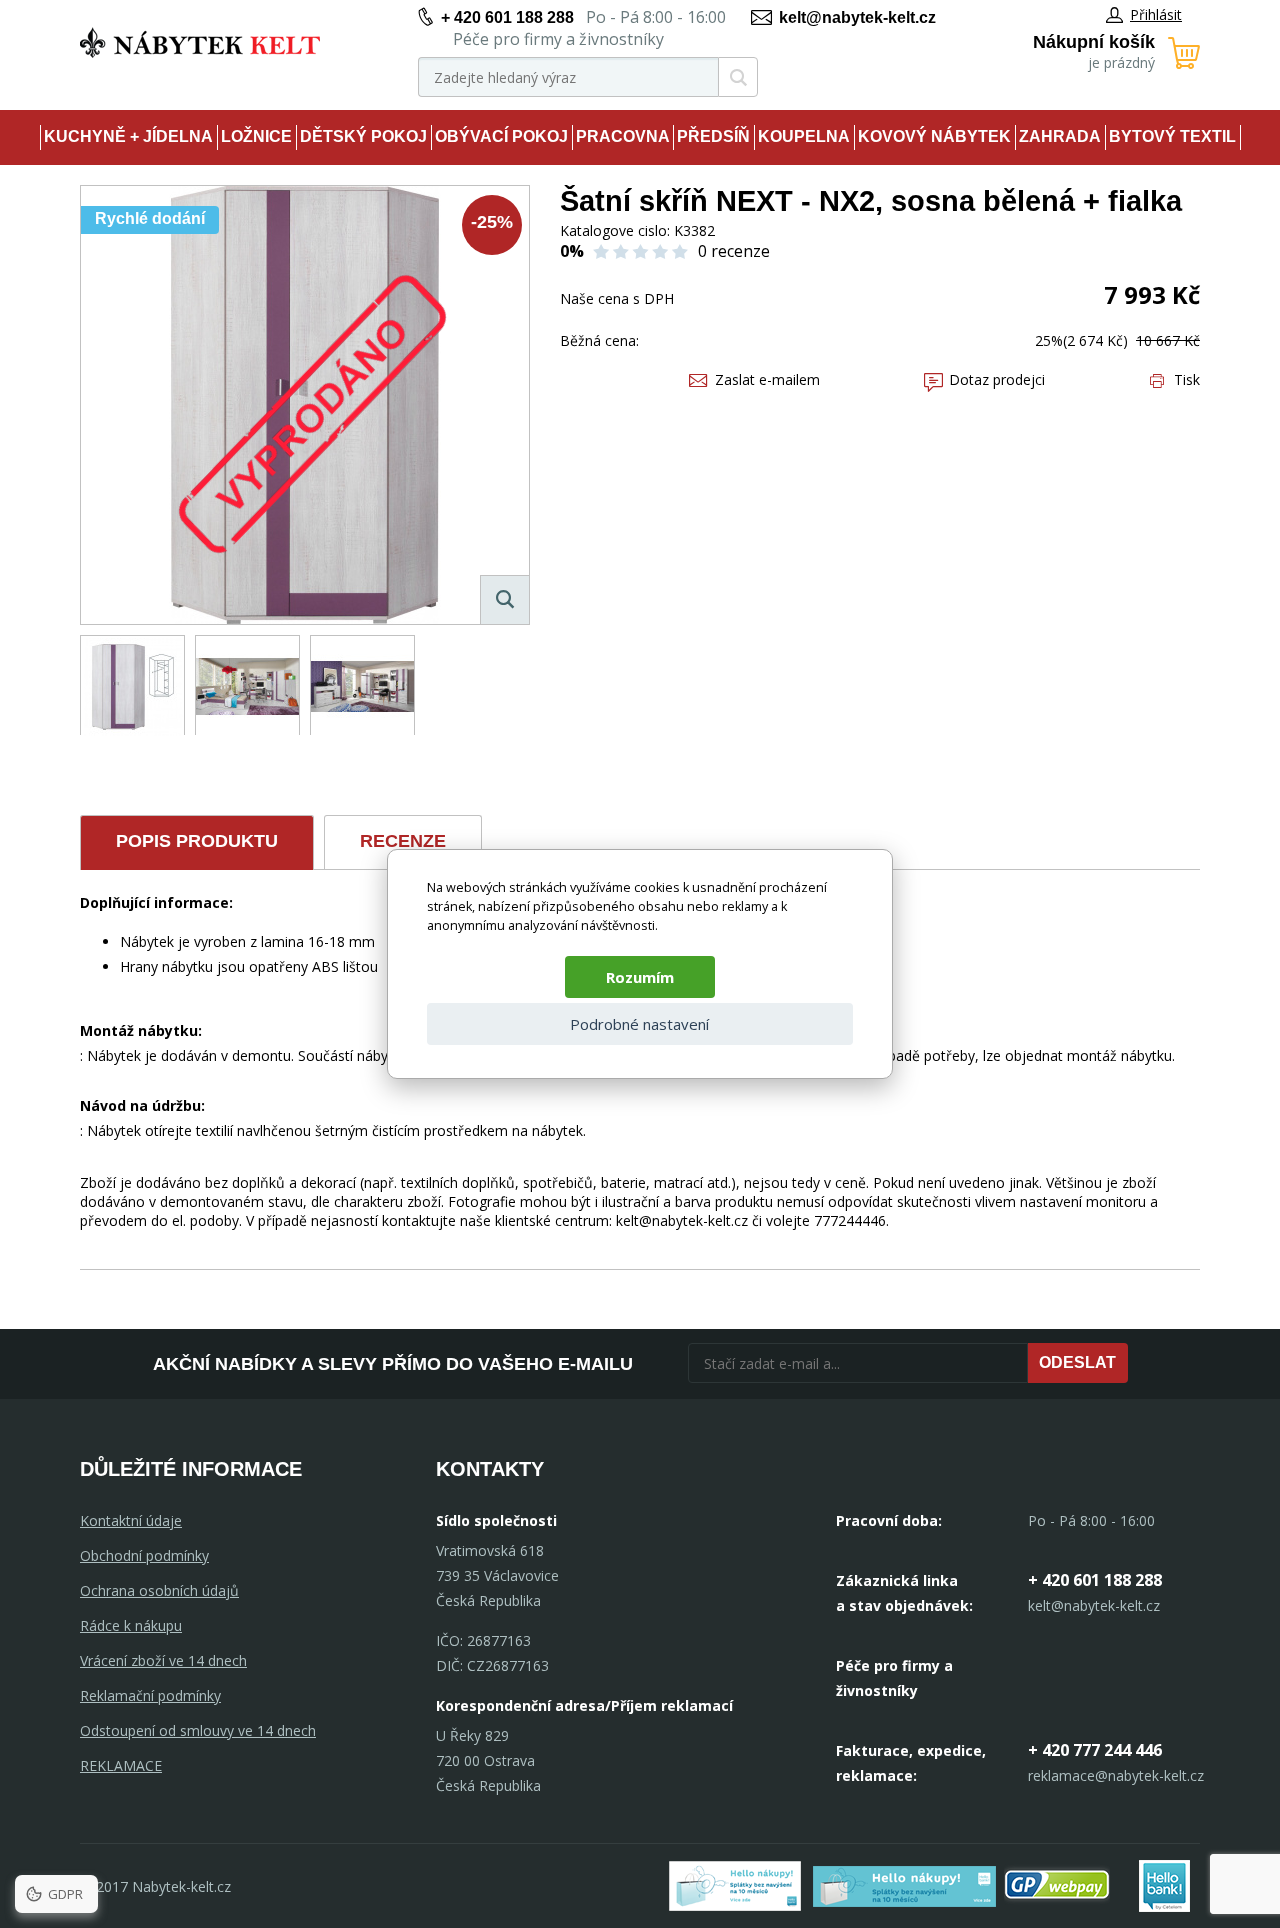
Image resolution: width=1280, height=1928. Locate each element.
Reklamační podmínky (150, 1695)
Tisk (1187, 379)
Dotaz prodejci (997, 379)
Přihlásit (1156, 14)
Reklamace (121, 1765)
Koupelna (804, 136)
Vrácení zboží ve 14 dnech (163, 1660)
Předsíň (713, 136)
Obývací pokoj (501, 136)
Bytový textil (1172, 136)
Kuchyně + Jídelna (128, 136)
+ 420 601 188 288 (507, 17)
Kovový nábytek (934, 136)
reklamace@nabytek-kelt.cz (1116, 1775)
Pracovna (623, 136)
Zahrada (1060, 136)
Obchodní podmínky (144, 1555)
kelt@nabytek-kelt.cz (857, 17)
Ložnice (256, 136)
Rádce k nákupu (131, 1625)
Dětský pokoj (363, 136)
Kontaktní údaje (131, 1520)
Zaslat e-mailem (767, 379)
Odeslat (1077, 1362)
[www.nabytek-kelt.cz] (200, 42)
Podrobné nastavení (639, 1024)
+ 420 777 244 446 (1095, 1750)
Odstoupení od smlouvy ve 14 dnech (198, 1730)
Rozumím (640, 977)
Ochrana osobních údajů (159, 1590)
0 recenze (734, 251)
